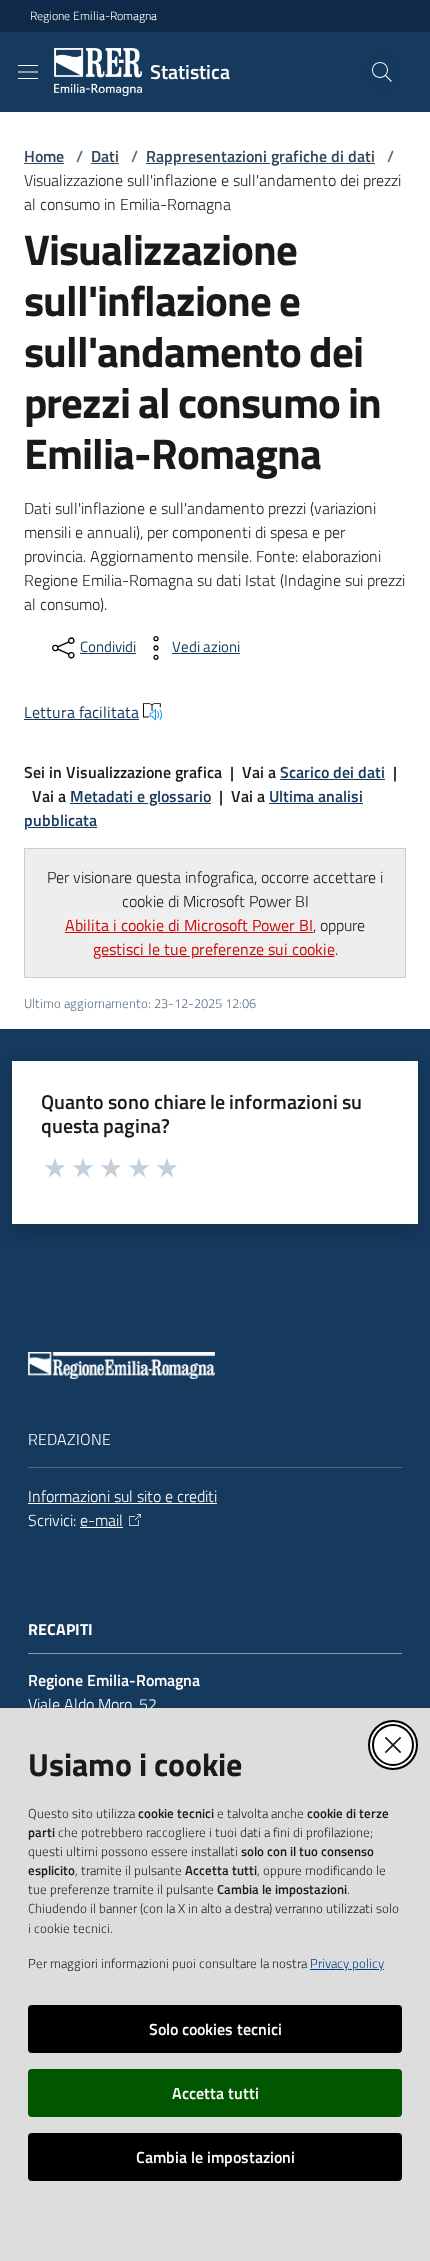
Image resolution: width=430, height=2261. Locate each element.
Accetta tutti (215, 2093)
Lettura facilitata (81, 712)
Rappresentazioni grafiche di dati (260, 156)
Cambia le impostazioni (215, 2157)
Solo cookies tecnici (215, 2029)
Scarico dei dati (332, 772)
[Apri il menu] (28, 72)
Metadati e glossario (140, 796)
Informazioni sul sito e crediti (122, 1496)
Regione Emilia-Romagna (93, 16)
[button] (382, 72)
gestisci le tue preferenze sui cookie (214, 949)
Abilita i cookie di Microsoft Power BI (189, 925)
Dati (105, 156)
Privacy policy (347, 1963)
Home (44, 156)
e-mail (101, 1520)
